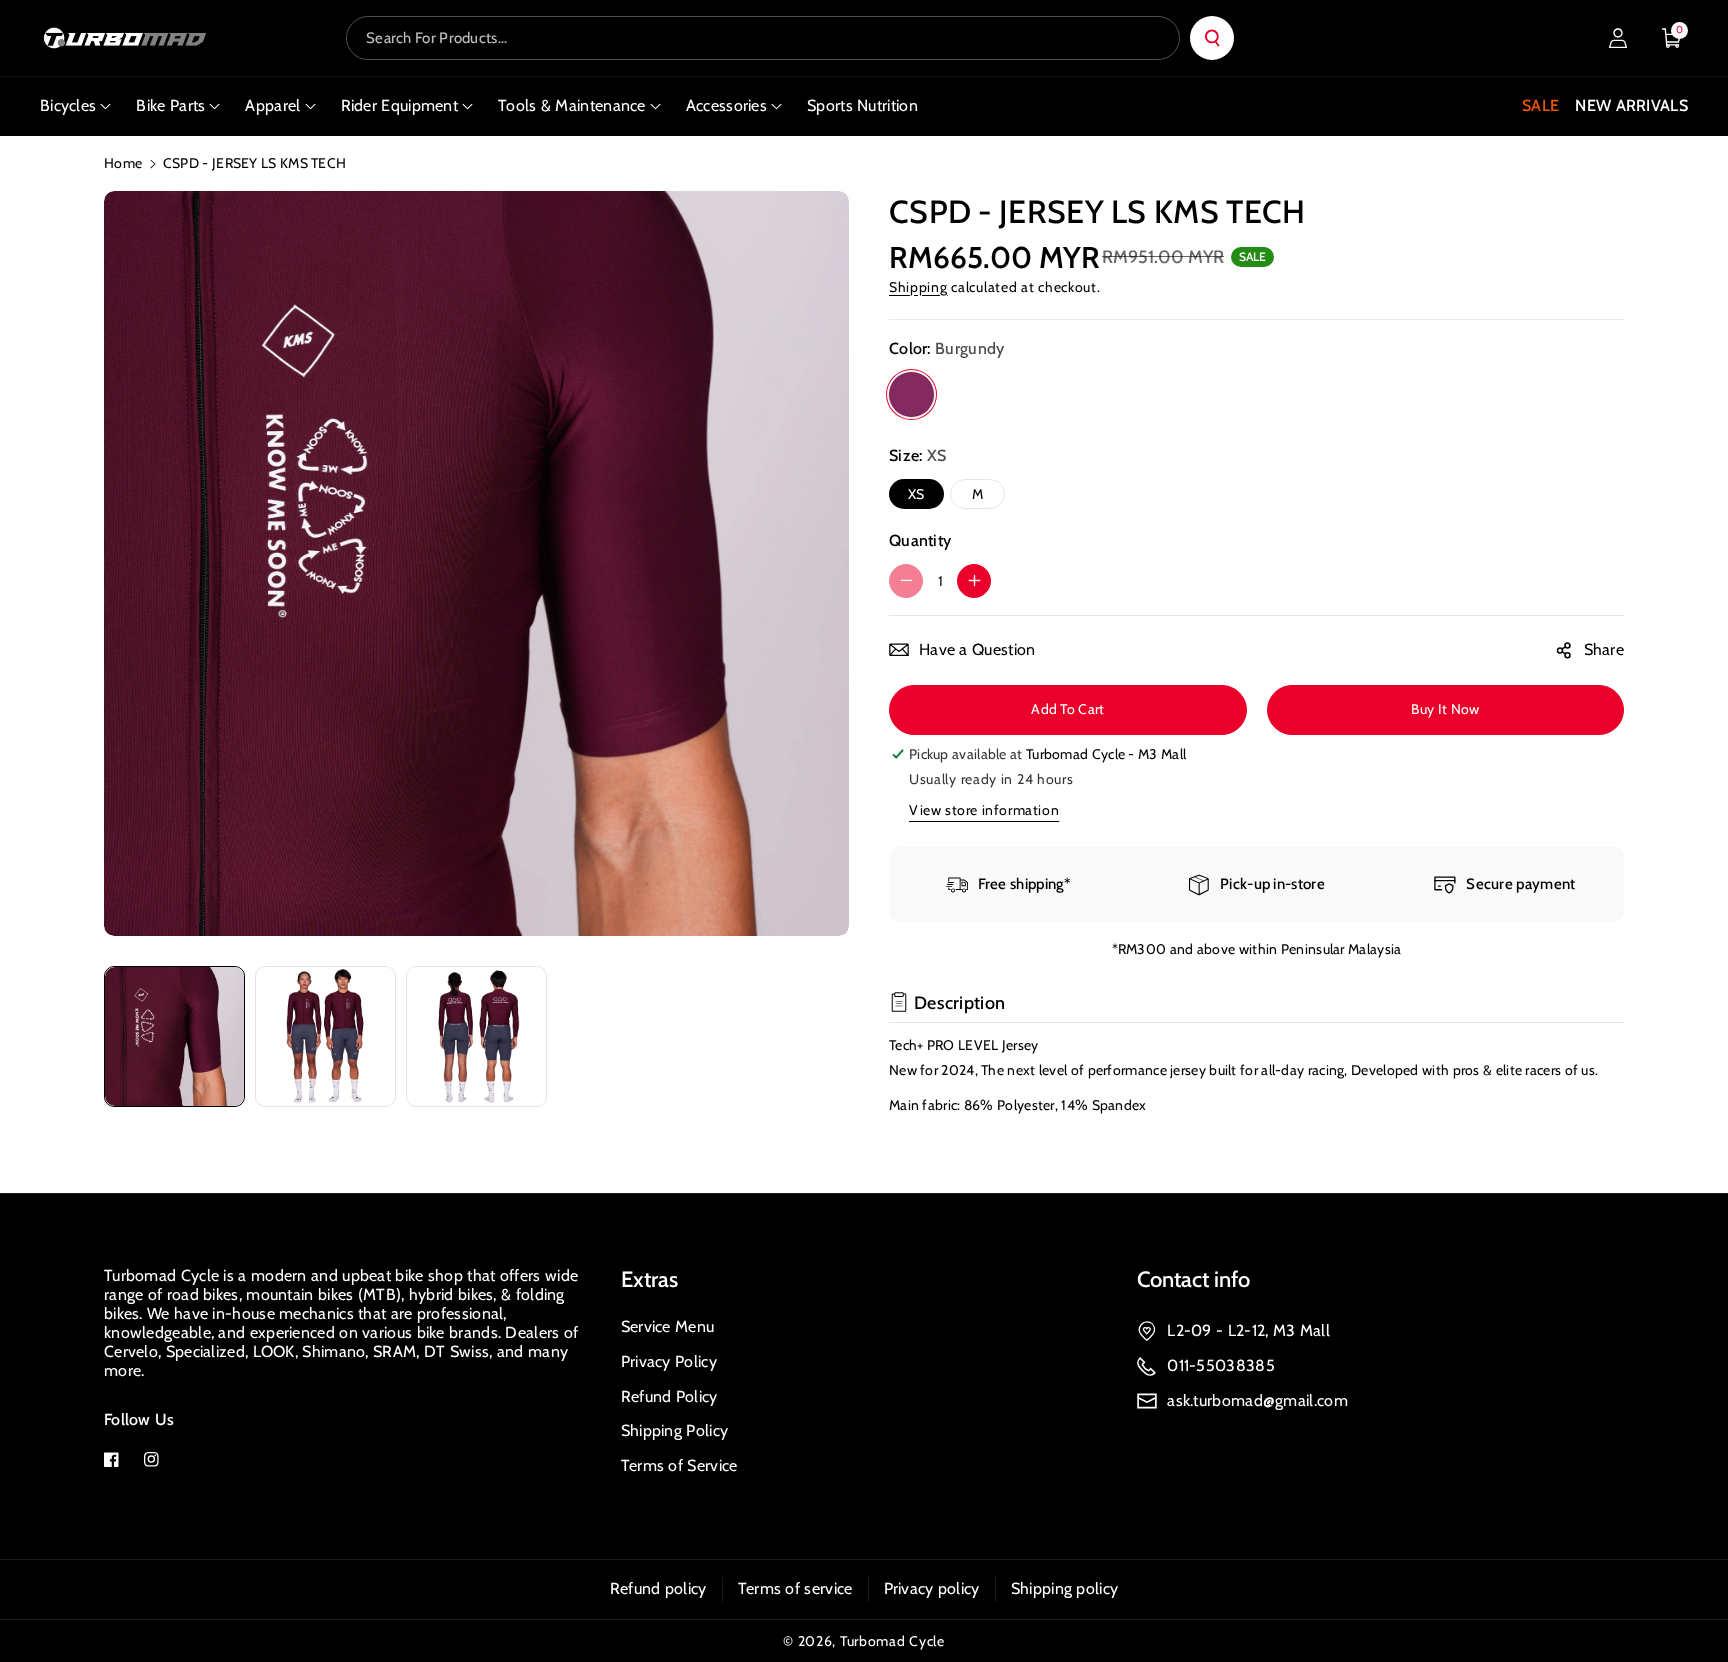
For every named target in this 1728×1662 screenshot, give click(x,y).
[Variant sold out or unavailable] (911, 394)
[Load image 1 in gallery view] (174, 1036)
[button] (1672, 38)
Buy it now (1445, 709)
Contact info (1193, 1279)
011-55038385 (1221, 1365)
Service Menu (668, 1326)
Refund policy (658, 1588)
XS (916, 494)
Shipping (918, 287)
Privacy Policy (669, 1361)
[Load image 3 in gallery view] (476, 1036)
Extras (649, 1279)
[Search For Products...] (1212, 38)
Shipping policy (1065, 1588)
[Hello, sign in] (1618, 38)
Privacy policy (932, 1588)
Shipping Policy (675, 1430)
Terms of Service (679, 1465)
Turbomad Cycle (892, 1641)
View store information (984, 810)
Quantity (920, 540)
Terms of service (795, 1588)
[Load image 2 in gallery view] (325, 1036)
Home (123, 163)
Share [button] (1604, 649)
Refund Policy (669, 1396)
